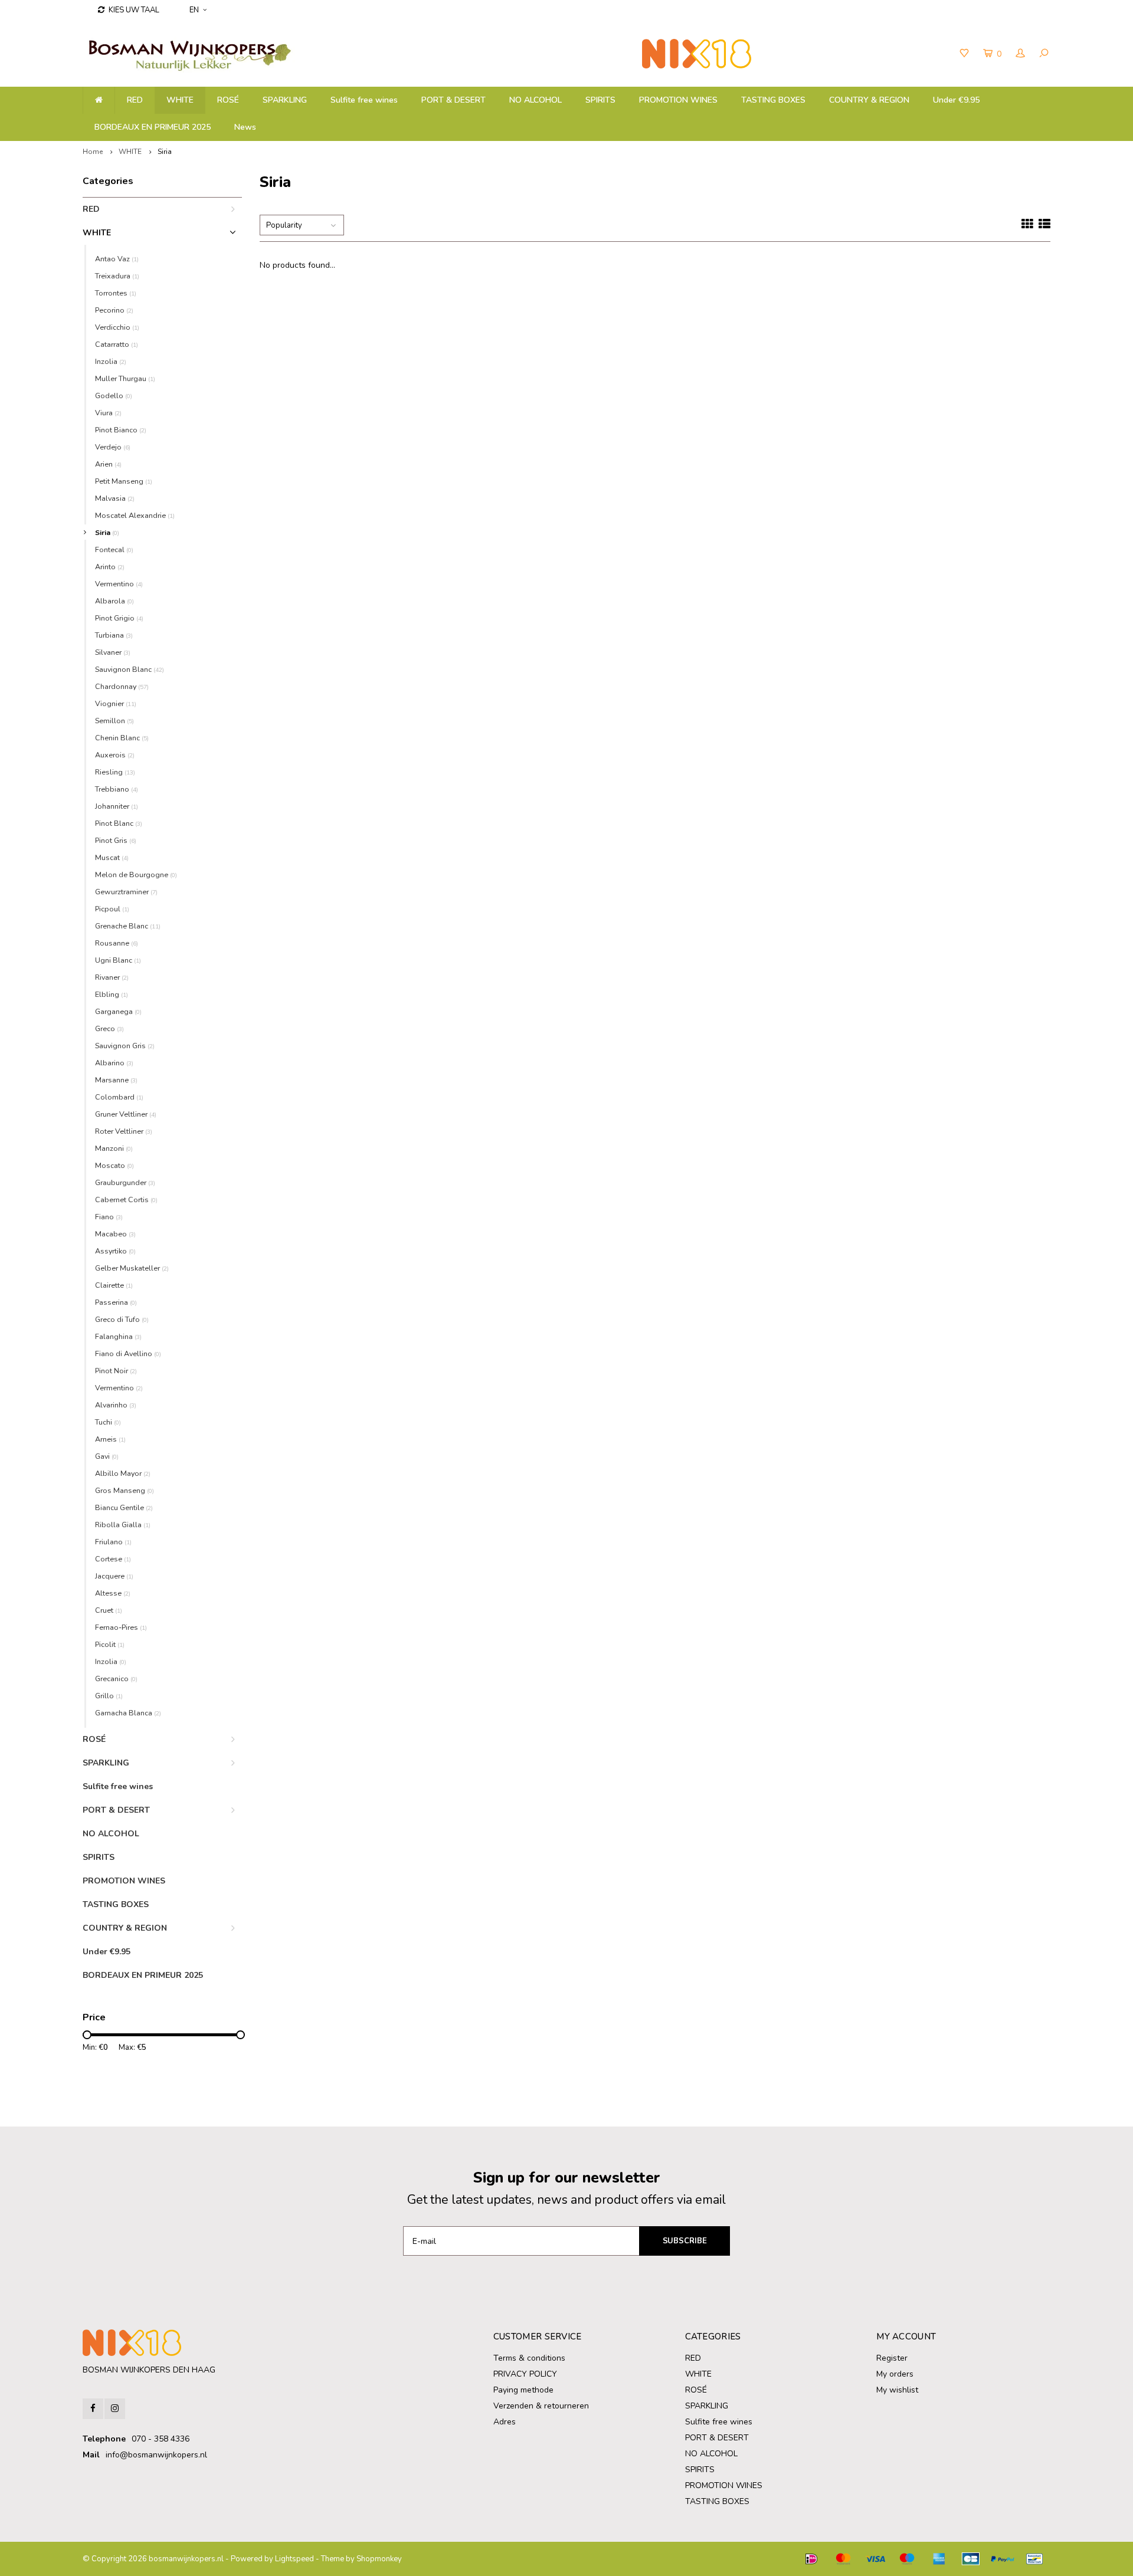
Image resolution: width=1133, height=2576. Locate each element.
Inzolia (111, 361)
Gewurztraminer (126, 892)
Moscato (114, 1165)
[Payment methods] (811, 2559)
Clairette (114, 1285)
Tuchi (108, 1422)
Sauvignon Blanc (130, 669)
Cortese (113, 1559)
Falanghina (118, 1336)
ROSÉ (228, 100)
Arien (108, 464)
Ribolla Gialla (123, 1525)
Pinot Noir (116, 1371)
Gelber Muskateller (132, 1268)
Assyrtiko (115, 1251)
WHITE (180, 100)
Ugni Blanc (118, 960)
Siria (165, 152)
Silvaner (113, 652)
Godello (114, 396)
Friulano (113, 1542)
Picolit (110, 1644)
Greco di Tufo (122, 1319)
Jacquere (114, 1576)
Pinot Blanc (119, 823)
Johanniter (117, 806)
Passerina (116, 1302)
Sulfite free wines (364, 100)
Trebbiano (117, 789)
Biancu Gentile (124, 1507)
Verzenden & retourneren (541, 2406)
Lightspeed (294, 2559)
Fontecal (114, 549)
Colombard (119, 1097)
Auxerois (115, 755)
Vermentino (119, 584)
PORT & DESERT (453, 100)
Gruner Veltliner (126, 1114)
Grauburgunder (125, 1182)
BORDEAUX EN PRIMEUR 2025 (153, 127)
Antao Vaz (117, 259)
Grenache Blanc (128, 926)
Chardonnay (122, 686)
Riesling (115, 772)
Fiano (109, 1217)
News (245, 127)
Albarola (114, 601)
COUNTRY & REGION (869, 100)
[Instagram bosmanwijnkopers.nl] (115, 2409)
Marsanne (116, 1080)
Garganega (118, 1011)
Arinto (110, 567)
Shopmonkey (379, 2559)
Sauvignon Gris (125, 1046)
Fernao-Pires (121, 1627)
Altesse (113, 1593)
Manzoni (114, 1148)
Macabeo (115, 1234)
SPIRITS (600, 100)
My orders (895, 2374)
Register (892, 2358)
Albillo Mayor (123, 1473)
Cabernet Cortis (126, 1200)
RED (135, 100)
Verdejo (113, 447)
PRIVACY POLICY (525, 2374)
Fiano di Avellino (128, 1353)
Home (93, 152)
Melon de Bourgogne (136, 874)
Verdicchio (117, 327)
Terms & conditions (529, 2358)
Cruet (109, 1610)
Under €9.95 (956, 100)
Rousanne (117, 943)
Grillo (109, 1696)
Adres (505, 2422)
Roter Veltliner (124, 1131)
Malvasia (115, 498)
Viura (108, 413)
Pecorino (114, 310)
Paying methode (523, 2390)
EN (194, 10)
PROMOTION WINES (678, 100)
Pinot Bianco (121, 430)
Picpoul (112, 909)
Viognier (116, 703)
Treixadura (117, 276)
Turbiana (114, 635)
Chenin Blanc (122, 738)
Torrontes (116, 293)
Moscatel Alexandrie (135, 515)
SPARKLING (285, 100)
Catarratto (117, 344)
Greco (109, 1028)
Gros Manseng (125, 1490)
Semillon (114, 721)
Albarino (114, 1063)
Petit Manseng (124, 481)
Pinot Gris (116, 840)
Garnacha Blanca (128, 1713)
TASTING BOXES (773, 100)
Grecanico (116, 1678)
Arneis (110, 1439)
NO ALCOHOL (536, 100)
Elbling (112, 994)
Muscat (112, 857)
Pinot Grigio (119, 618)
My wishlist (897, 2390)
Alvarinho (116, 1405)
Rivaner (112, 977)
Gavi (107, 1456)
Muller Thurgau (125, 378)
